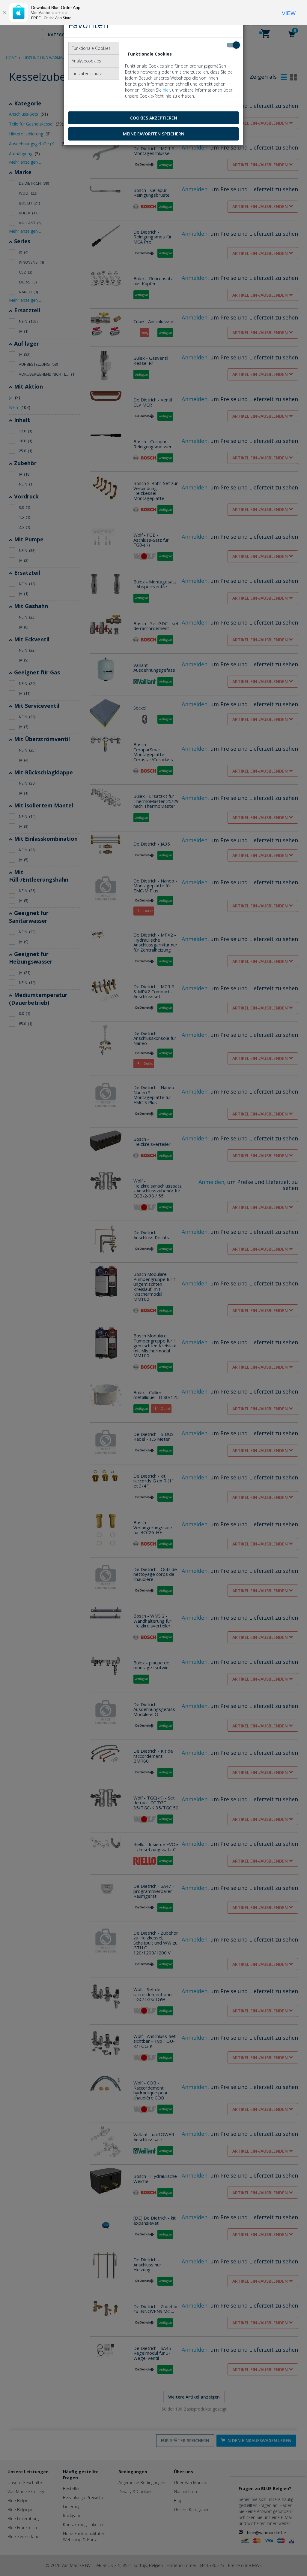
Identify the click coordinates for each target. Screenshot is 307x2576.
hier (166, 90)
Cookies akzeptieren (154, 118)
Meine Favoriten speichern (154, 134)
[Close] (4, 13)
